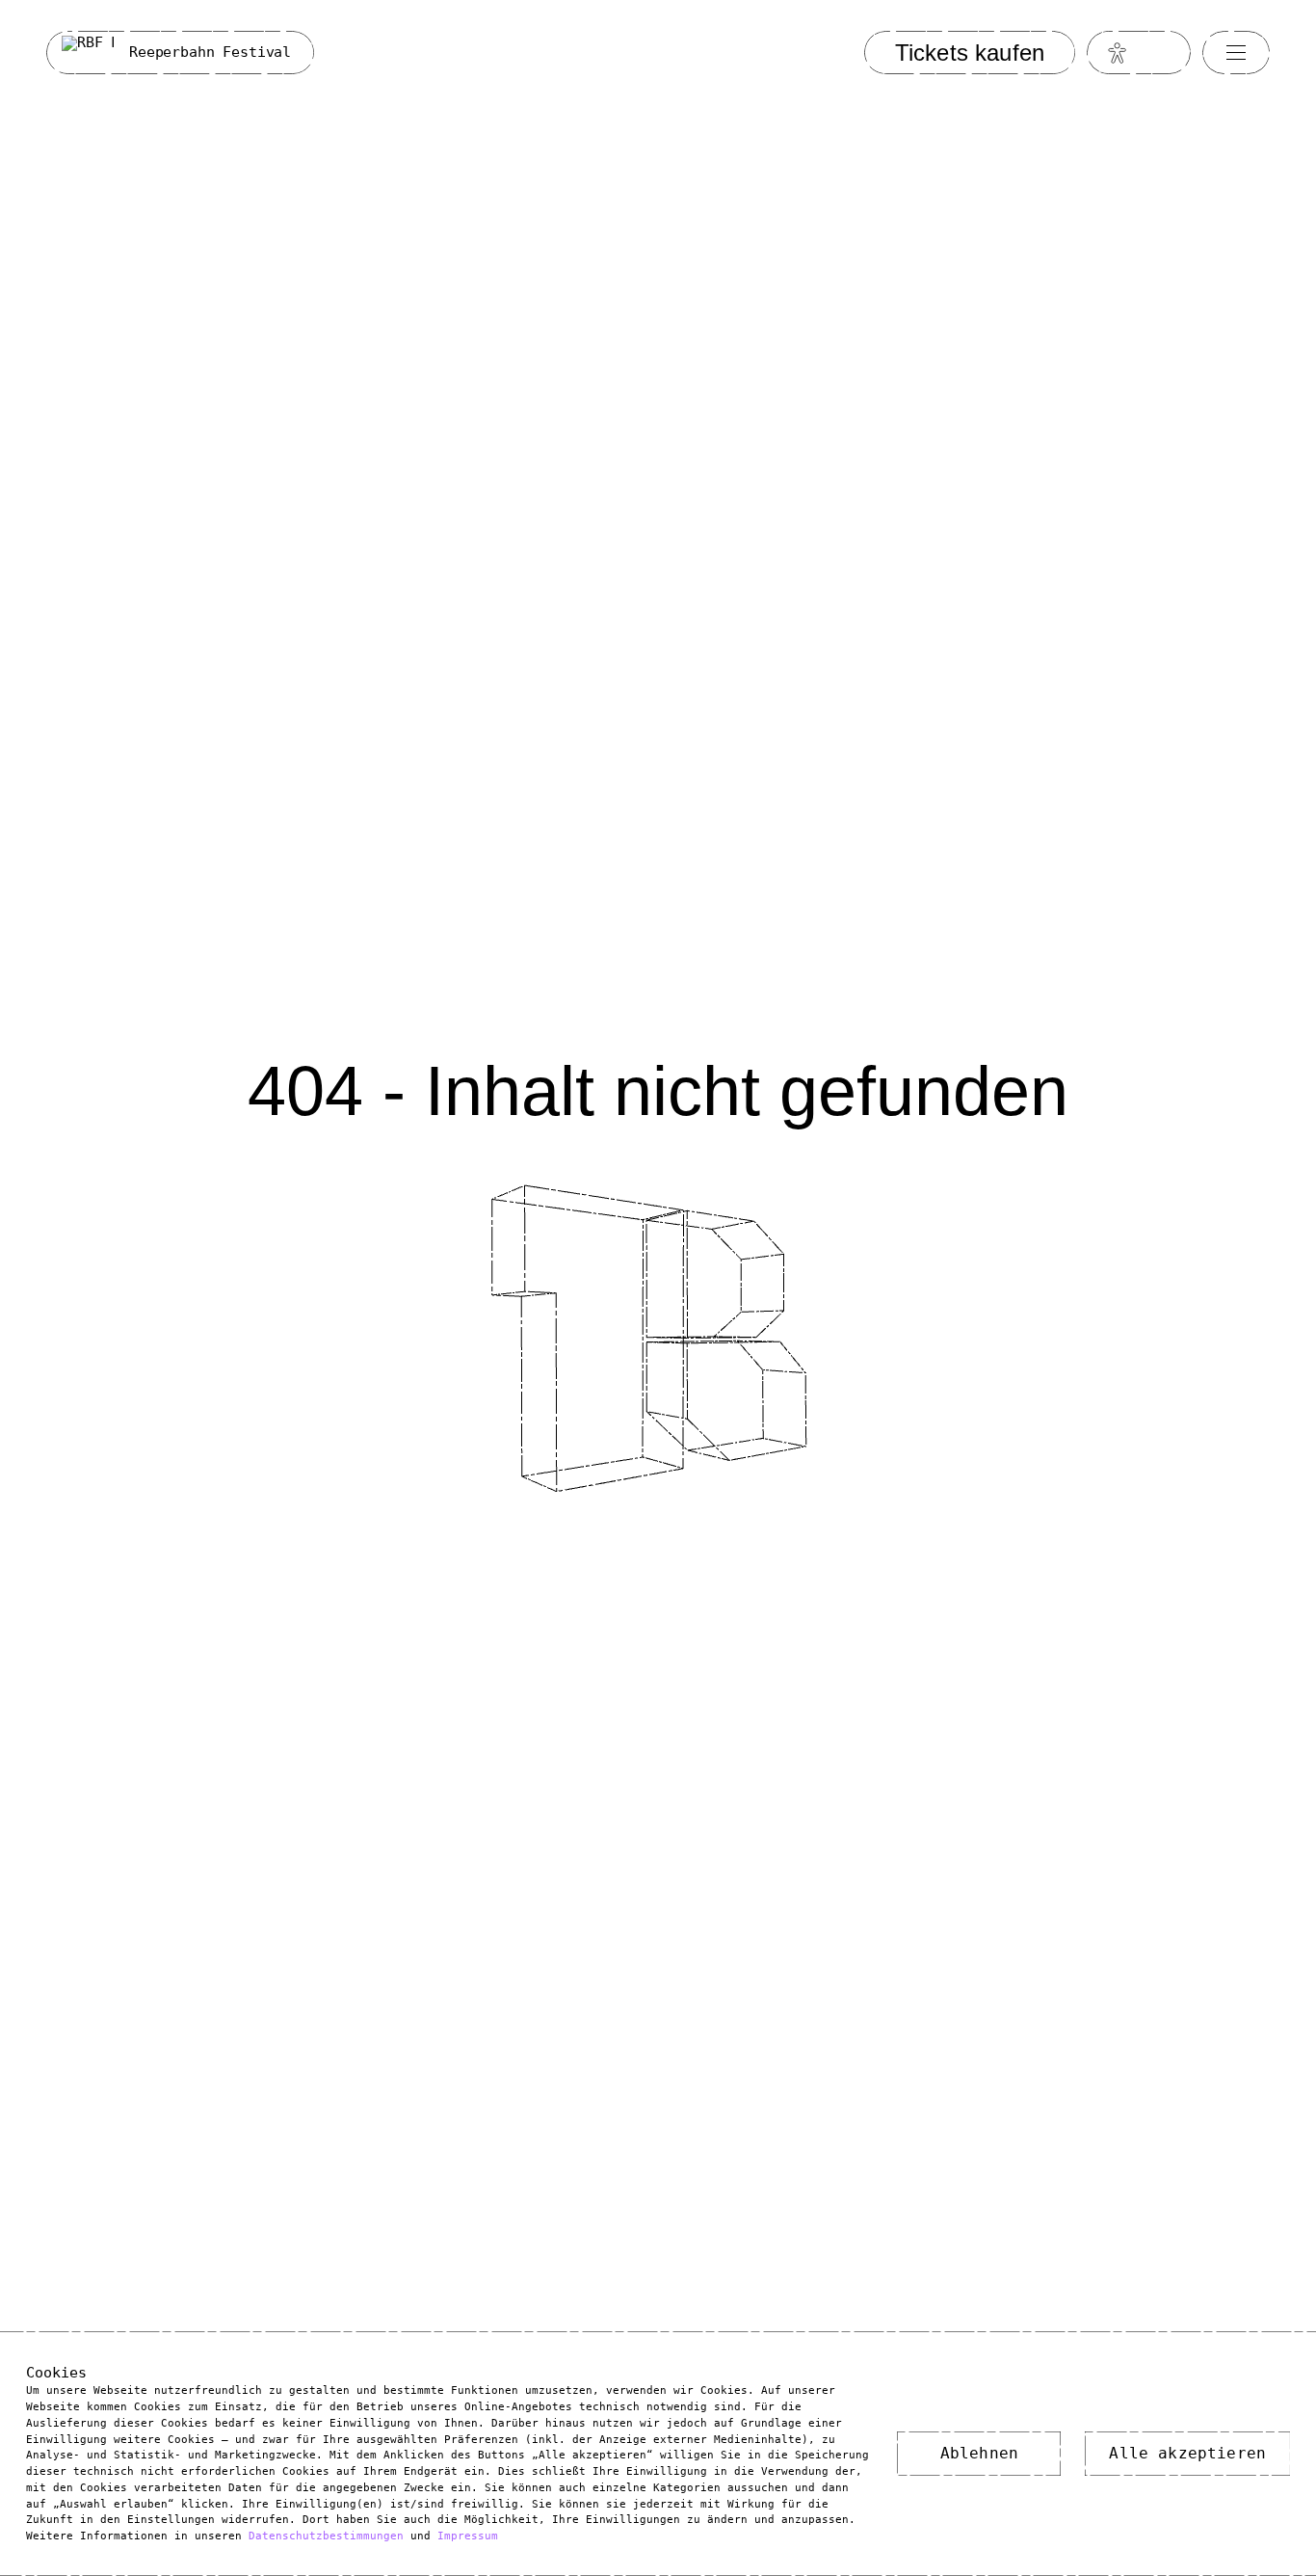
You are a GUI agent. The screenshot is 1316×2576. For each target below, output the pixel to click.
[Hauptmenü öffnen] (1236, 52)
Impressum (468, 2536)
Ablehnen (979, 2453)
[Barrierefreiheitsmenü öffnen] (1118, 53)
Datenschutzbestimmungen (326, 2536)
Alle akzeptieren (1187, 2453)
